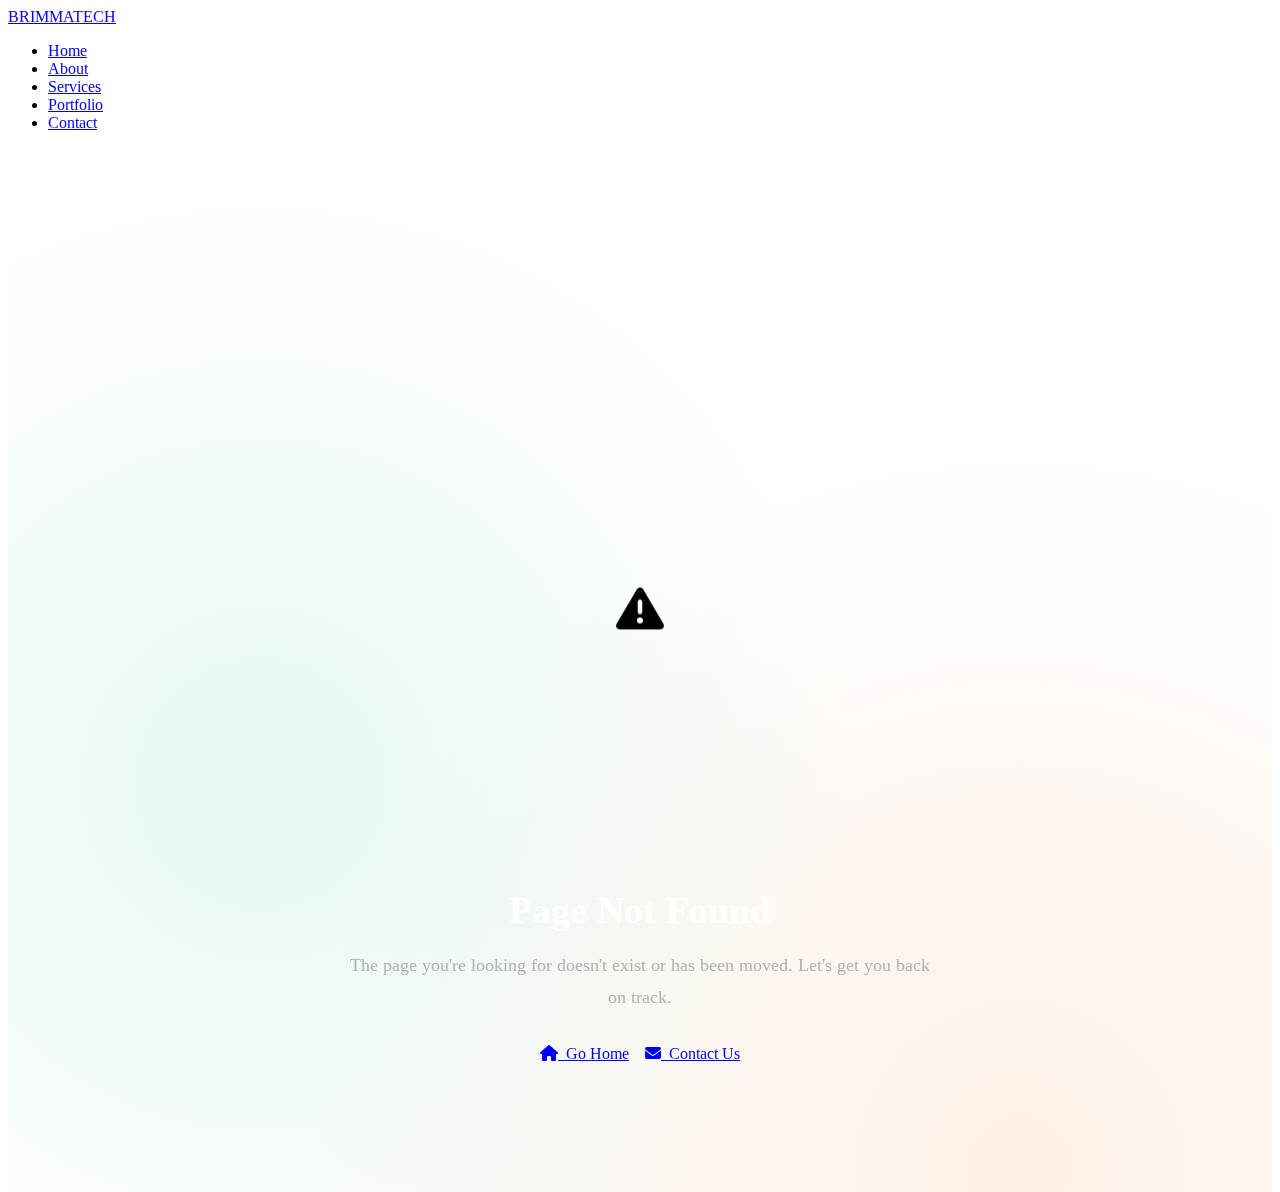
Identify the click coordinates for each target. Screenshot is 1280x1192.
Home (67, 50)
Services (74, 86)
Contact (72, 122)
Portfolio (75, 104)
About (68, 68)
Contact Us (700, 1053)
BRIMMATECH (62, 16)
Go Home (593, 1053)
